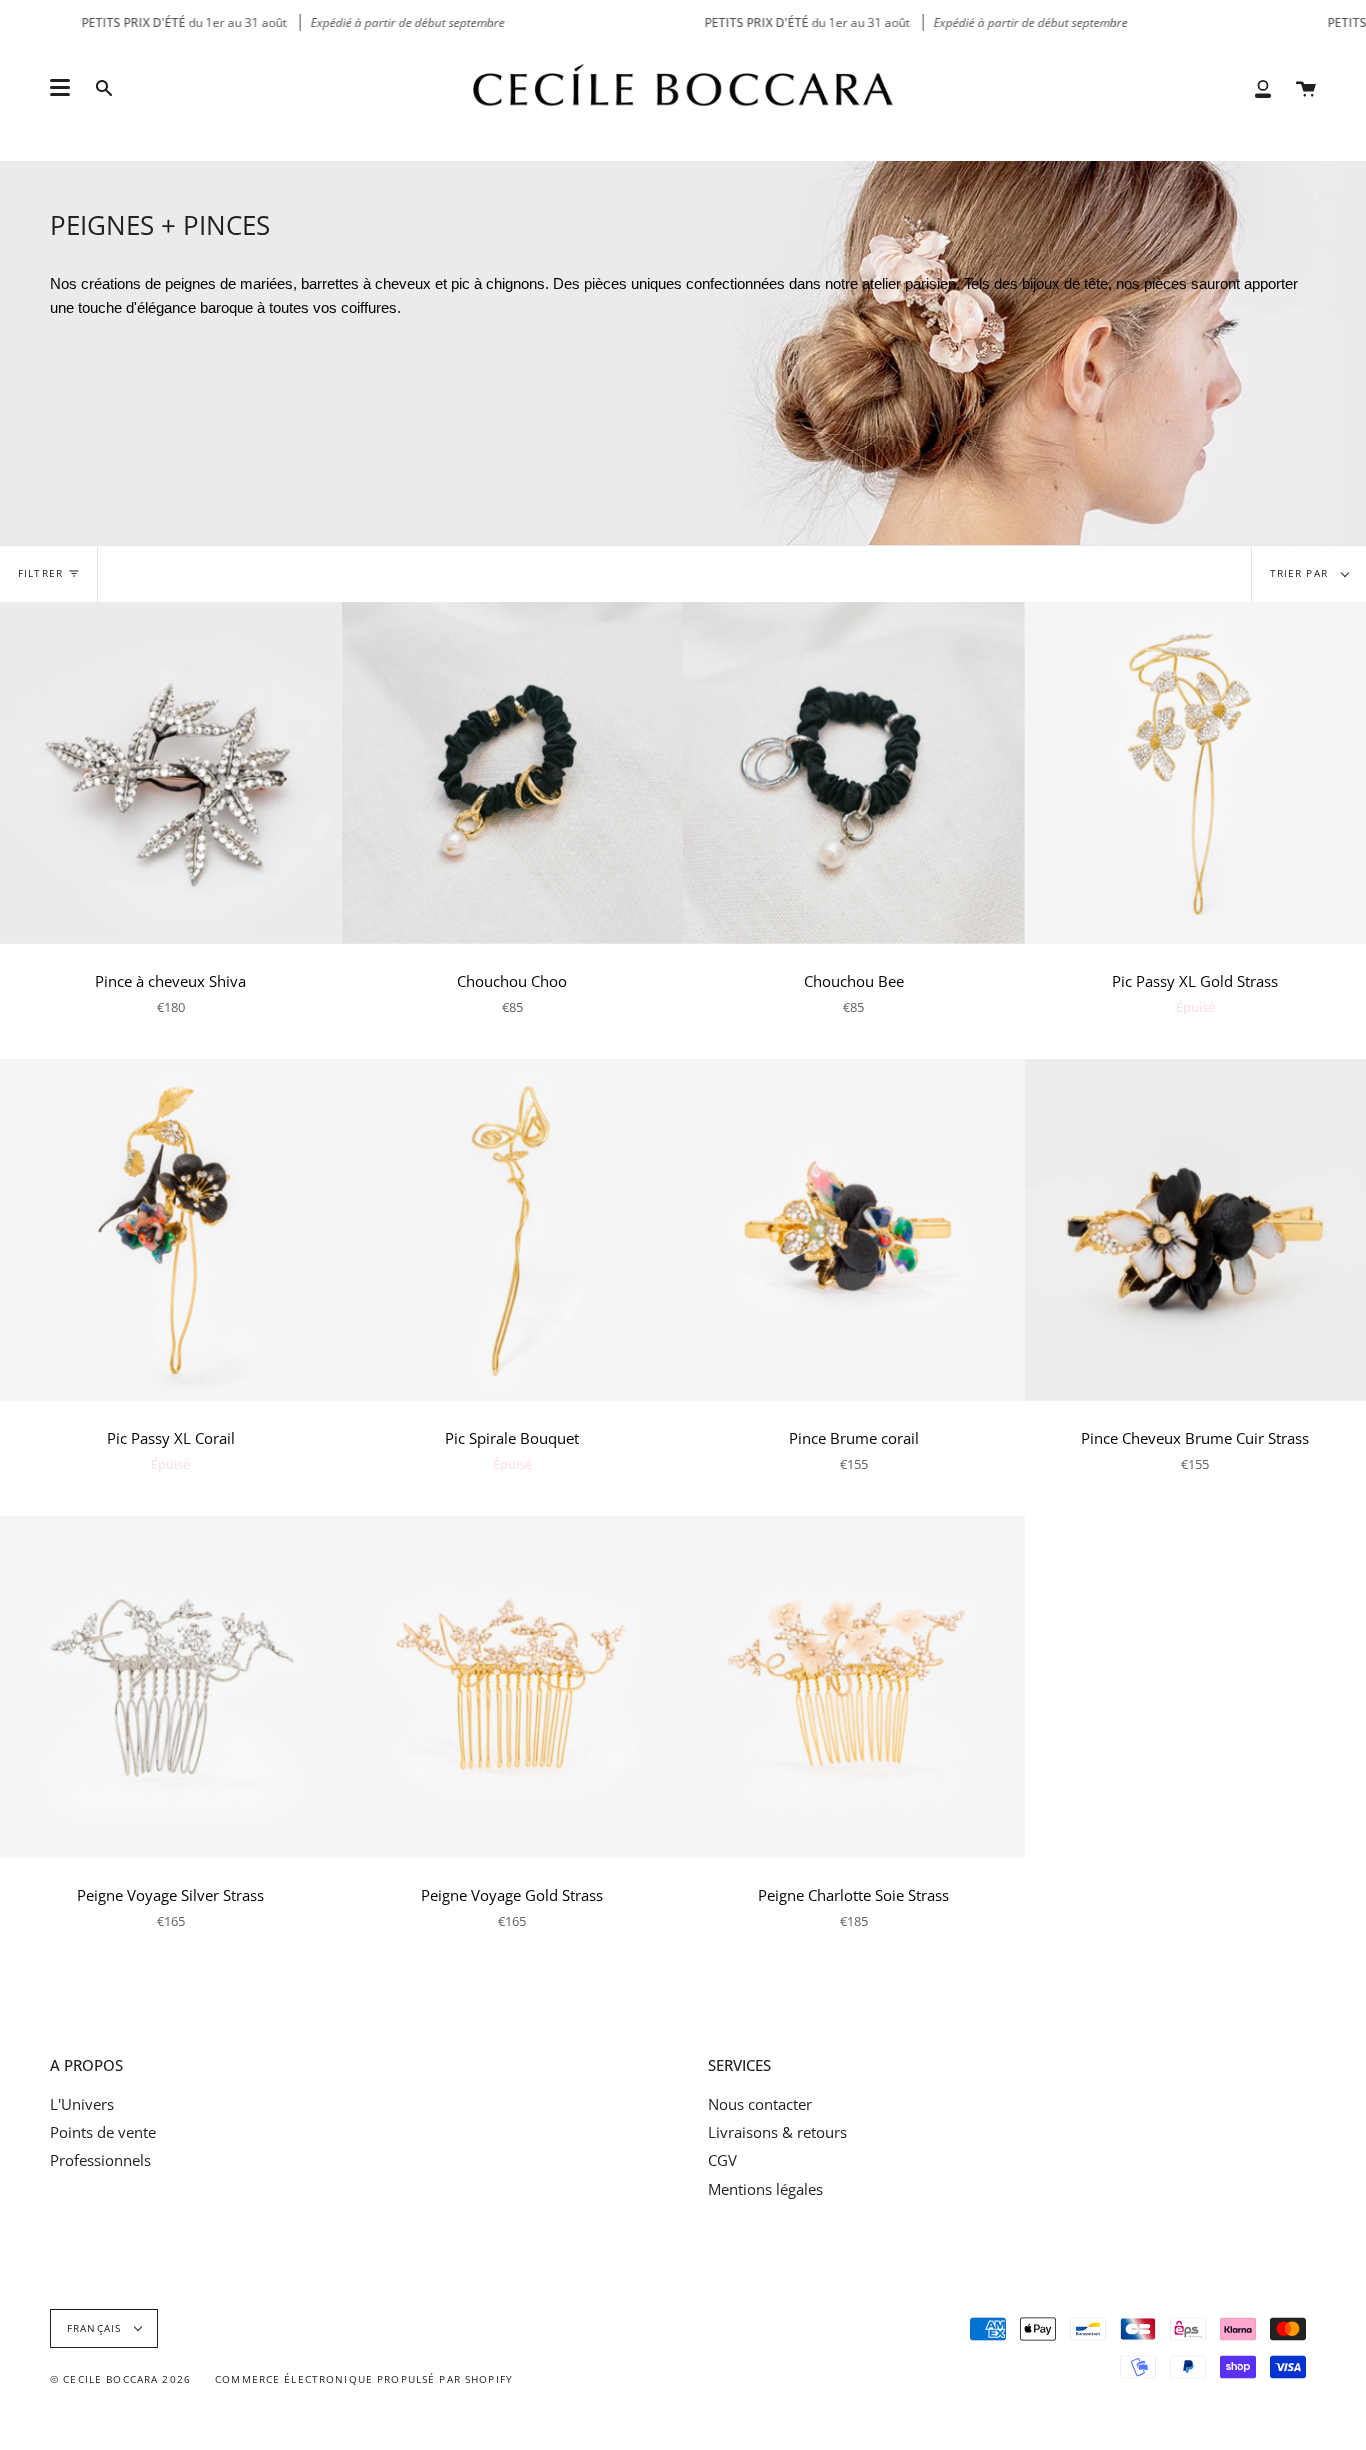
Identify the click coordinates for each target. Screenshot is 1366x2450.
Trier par (1301, 573)
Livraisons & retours (777, 2132)
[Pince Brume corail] (854, 1230)
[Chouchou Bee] (854, 773)
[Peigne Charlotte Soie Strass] (854, 1687)
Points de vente (103, 2132)
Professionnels (100, 2160)
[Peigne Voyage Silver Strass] (171, 1687)
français (96, 2328)
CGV (722, 2160)
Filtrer (40, 573)
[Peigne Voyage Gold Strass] (513, 1687)
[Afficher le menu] (60, 88)
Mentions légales (765, 2189)
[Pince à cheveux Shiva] (171, 773)
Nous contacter (760, 2104)
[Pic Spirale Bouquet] (513, 1230)
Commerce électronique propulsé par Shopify (364, 2379)
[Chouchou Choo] (513, 773)
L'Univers (82, 2104)
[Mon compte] (1263, 87)
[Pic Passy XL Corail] (171, 1230)
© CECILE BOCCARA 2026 (120, 2379)
